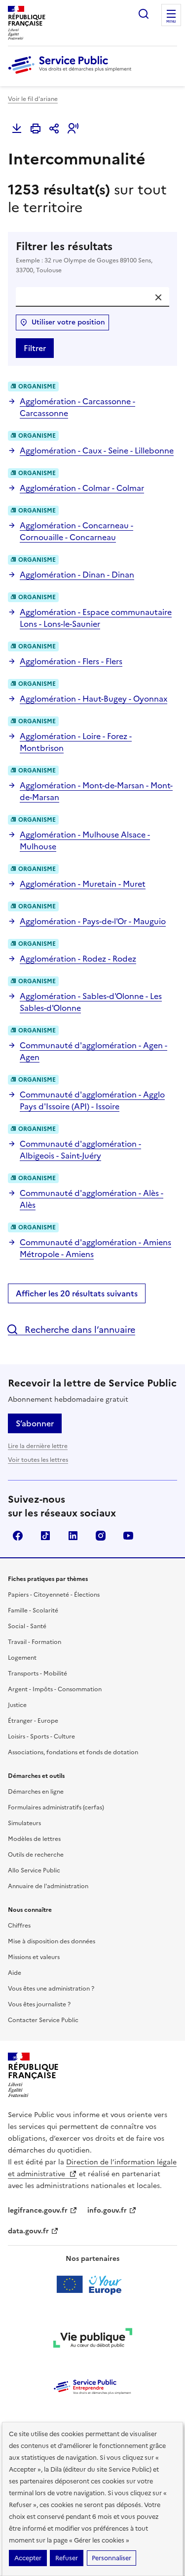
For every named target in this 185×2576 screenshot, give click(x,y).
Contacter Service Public (43, 2020)
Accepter (28, 2558)
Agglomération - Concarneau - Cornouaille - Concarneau (76, 531)
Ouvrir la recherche (144, 14)
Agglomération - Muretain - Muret (83, 884)
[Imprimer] (36, 129)
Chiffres (19, 1926)
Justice (17, 1705)
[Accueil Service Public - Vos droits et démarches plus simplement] (72, 74)
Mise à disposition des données (52, 1941)
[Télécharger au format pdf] (17, 129)
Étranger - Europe (33, 1721)
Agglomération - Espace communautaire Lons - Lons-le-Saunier (96, 618)
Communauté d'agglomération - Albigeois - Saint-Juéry (80, 1150)
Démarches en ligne (36, 1792)
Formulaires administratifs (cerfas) (56, 1807)
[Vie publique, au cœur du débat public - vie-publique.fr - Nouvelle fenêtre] (93, 2340)
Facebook (18, 1536)
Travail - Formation (35, 1642)
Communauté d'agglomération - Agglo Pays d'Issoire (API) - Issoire (92, 1100)
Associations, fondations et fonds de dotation (73, 1752)
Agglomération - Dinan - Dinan (77, 575)
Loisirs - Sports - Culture (41, 1737)
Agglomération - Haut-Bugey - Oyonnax (93, 699)
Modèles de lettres (34, 1839)
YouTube (128, 1536)
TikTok (45, 1536)
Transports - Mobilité (37, 1674)
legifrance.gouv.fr (38, 2210)
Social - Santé (27, 1626)
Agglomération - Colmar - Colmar (82, 488)
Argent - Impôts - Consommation (55, 1689)
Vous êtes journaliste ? (39, 2004)
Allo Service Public (34, 1870)
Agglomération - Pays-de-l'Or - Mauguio (93, 921)
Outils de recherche (36, 1855)
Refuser (67, 2558)
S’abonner (35, 1423)
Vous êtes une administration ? (51, 1989)
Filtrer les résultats (84, 257)
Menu (171, 22)
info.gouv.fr (107, 2210)
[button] (73, 129)
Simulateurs (24, 1823)
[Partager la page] (54, 129)
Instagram (101, 1536)
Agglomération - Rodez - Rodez (78, 959)
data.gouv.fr (28, 2231)
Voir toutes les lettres (38, 1460)
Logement (22, 1658)
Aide (15, 1973)
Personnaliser (111, 2558)
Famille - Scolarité (33, 1610)
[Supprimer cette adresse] (158, 297)
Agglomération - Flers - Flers (71, 661)
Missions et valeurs (34, 1957)
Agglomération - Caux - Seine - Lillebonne (97, 451)
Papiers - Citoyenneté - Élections (54, 1595)
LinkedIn (73, 1536)
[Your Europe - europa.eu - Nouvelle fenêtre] (92, 2285)
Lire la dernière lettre (38, 1446)
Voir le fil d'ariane (33, 99)
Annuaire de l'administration (48, 1886)
